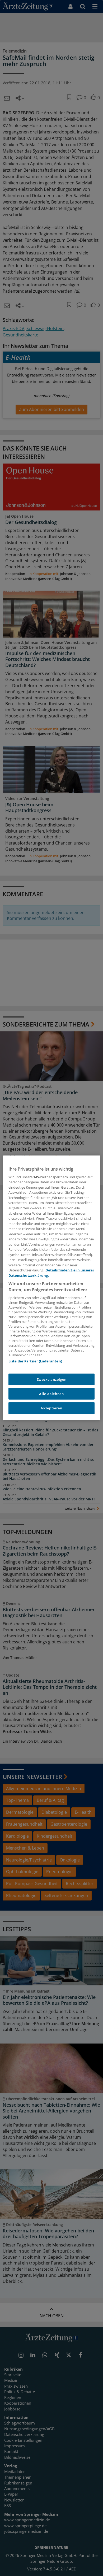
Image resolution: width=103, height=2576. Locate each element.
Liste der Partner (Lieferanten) (35, 1361)
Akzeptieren (51, 1408)
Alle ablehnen (51, 1394)
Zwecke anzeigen (52, 1379)
